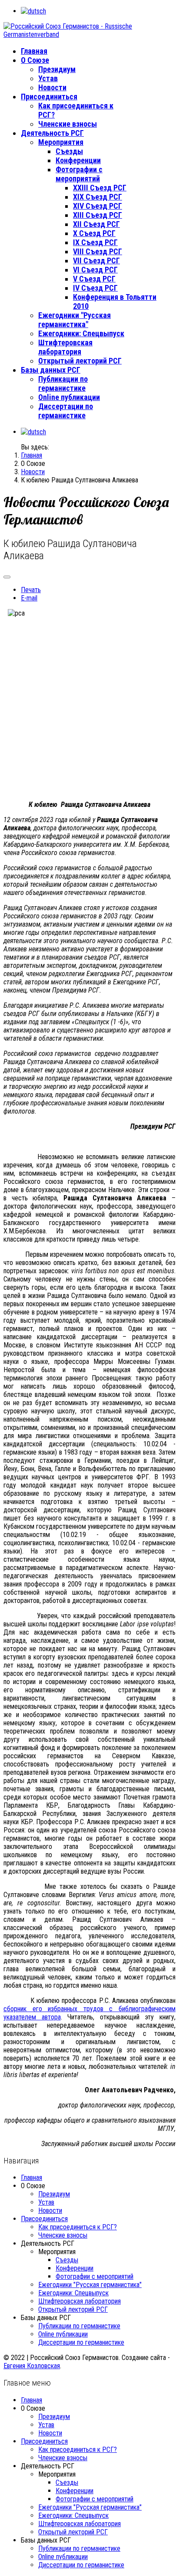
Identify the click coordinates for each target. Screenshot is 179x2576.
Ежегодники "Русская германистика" (75, 320)
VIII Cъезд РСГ (98, 251)
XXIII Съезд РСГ (100, 188)
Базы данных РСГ (51, 370)
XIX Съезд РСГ (98, 197)
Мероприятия (61, 142)
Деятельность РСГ (52, 133)
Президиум (57, 69)
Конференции (78, 160)
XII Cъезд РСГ (96, 224)
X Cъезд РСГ (94, 233)
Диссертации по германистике (66, 411)
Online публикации (69, 397)
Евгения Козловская (32, 2366)
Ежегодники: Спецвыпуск (81, 333)
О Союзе (35, 60)
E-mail (29, 598)
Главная (34, 51)
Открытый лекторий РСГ (80, 361)
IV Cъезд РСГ (95, 288)
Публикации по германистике (63, 383)
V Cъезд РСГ (94, 279)
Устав (48, 78)
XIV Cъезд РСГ (98, 206)
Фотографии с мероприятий (79, 174)
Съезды (69, 151)
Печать (31, 590)
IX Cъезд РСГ (95, 242)
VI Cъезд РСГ (95, 270)
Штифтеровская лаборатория (65, 347)
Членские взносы (68, 124)
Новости (52, 87)
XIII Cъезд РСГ (98, 215)
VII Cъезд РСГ (96, 261)
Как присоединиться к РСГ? (78, 2227)
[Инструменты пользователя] (7, 577)
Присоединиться (49, 97)
